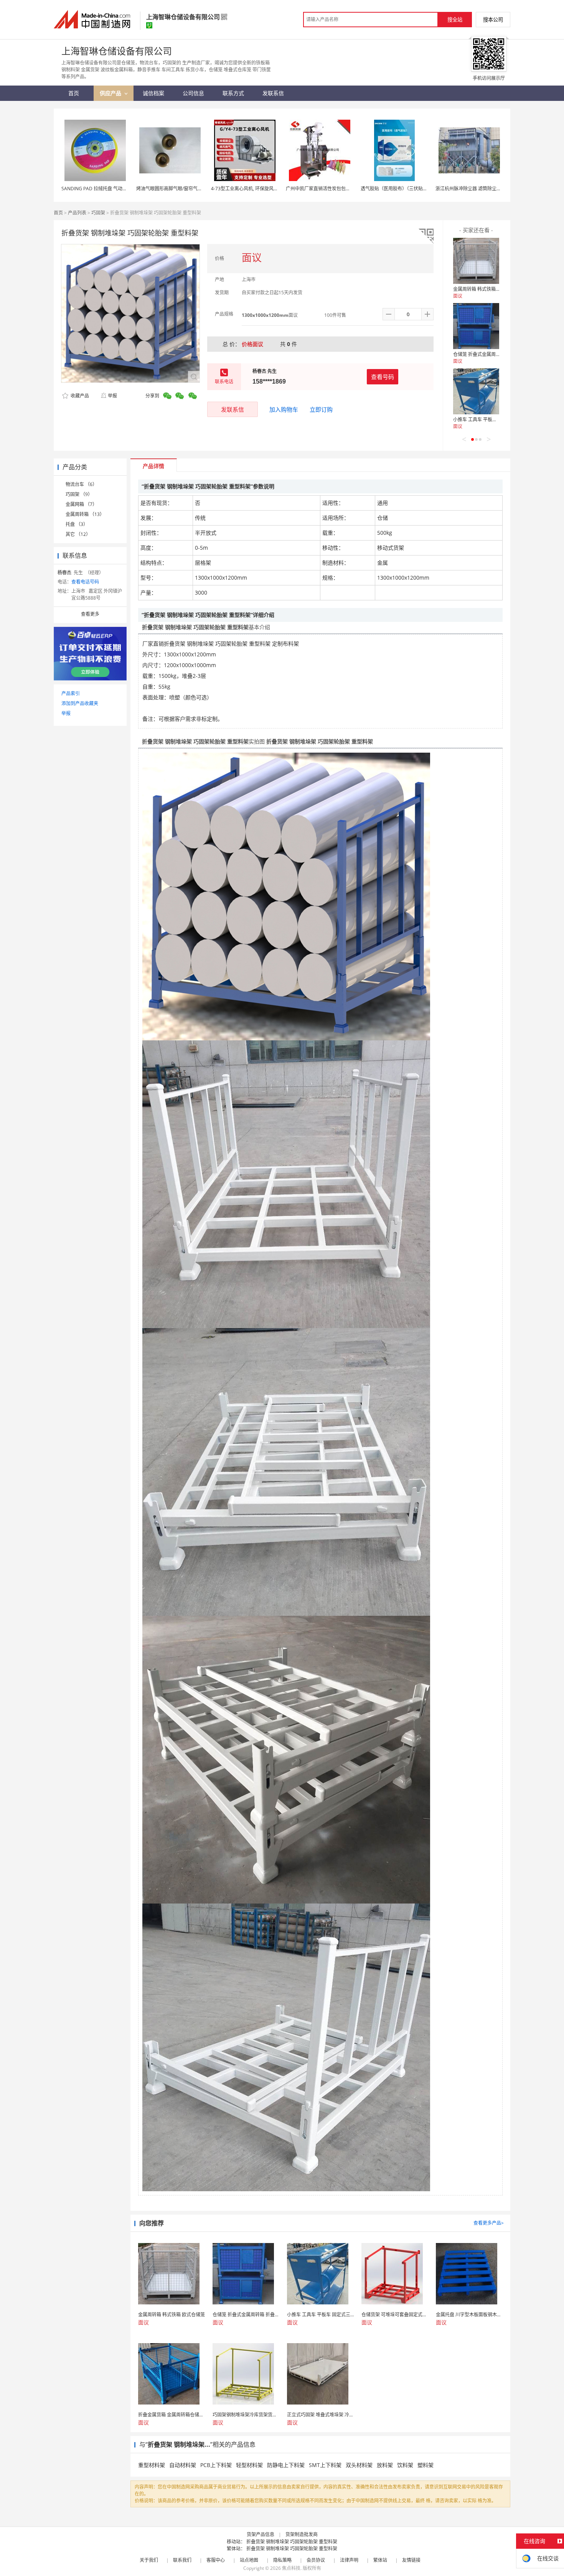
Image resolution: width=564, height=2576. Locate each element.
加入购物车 (284, 409)
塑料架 (425, 2465)
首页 (58, 213)
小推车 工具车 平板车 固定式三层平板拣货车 (499, 419)
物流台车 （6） (81, 484)
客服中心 (216, 2560)
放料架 (385, 2465)
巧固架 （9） (79, 494)
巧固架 (98, 213)
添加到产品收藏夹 (80, 703)
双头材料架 (359, 2465)
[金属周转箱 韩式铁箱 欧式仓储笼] (476, 261)
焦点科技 (291, 2568)
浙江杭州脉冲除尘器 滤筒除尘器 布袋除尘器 (480, 189)
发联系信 (233, 409)
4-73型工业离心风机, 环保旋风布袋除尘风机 (256, 189)
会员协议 (316, 2560)
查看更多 (90, 614)
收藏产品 (79, 396)
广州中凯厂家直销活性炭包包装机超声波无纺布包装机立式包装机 (353, 189)
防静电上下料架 (286, 2465)
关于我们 (149, 2560)
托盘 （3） (77, 524)
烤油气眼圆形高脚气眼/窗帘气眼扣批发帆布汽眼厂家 (190, 189)
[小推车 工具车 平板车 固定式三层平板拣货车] (476, 391)
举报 (112, 396)
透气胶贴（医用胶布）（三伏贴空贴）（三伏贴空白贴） (416, 189)
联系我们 (182, 2560)
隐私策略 (282, 2560)
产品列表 (77, 213)
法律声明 (349, 2560)
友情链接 (411, 2560)
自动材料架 (183, 2465)
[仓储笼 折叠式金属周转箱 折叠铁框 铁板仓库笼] (476, 326)
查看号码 (383, 377)
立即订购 (321, 409)
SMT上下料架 (325, 2465)
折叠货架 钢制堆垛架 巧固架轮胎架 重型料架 (292, 2542)
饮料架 (405, 2465)
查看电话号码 (85, 582)
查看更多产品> (489, 2223)
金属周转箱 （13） (85, 514)
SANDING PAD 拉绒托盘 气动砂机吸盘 (101, 189)
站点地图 (249, 2560)
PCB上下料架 (216, 2465)
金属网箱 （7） (81, 504)
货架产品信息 (261, 2534)
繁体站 (380, 2560)
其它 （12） (78, 534)
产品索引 (71, 693)
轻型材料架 (249, 2465)
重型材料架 (152, 2465)
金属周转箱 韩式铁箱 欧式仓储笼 (486, 289)
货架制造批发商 (302, 2534)
